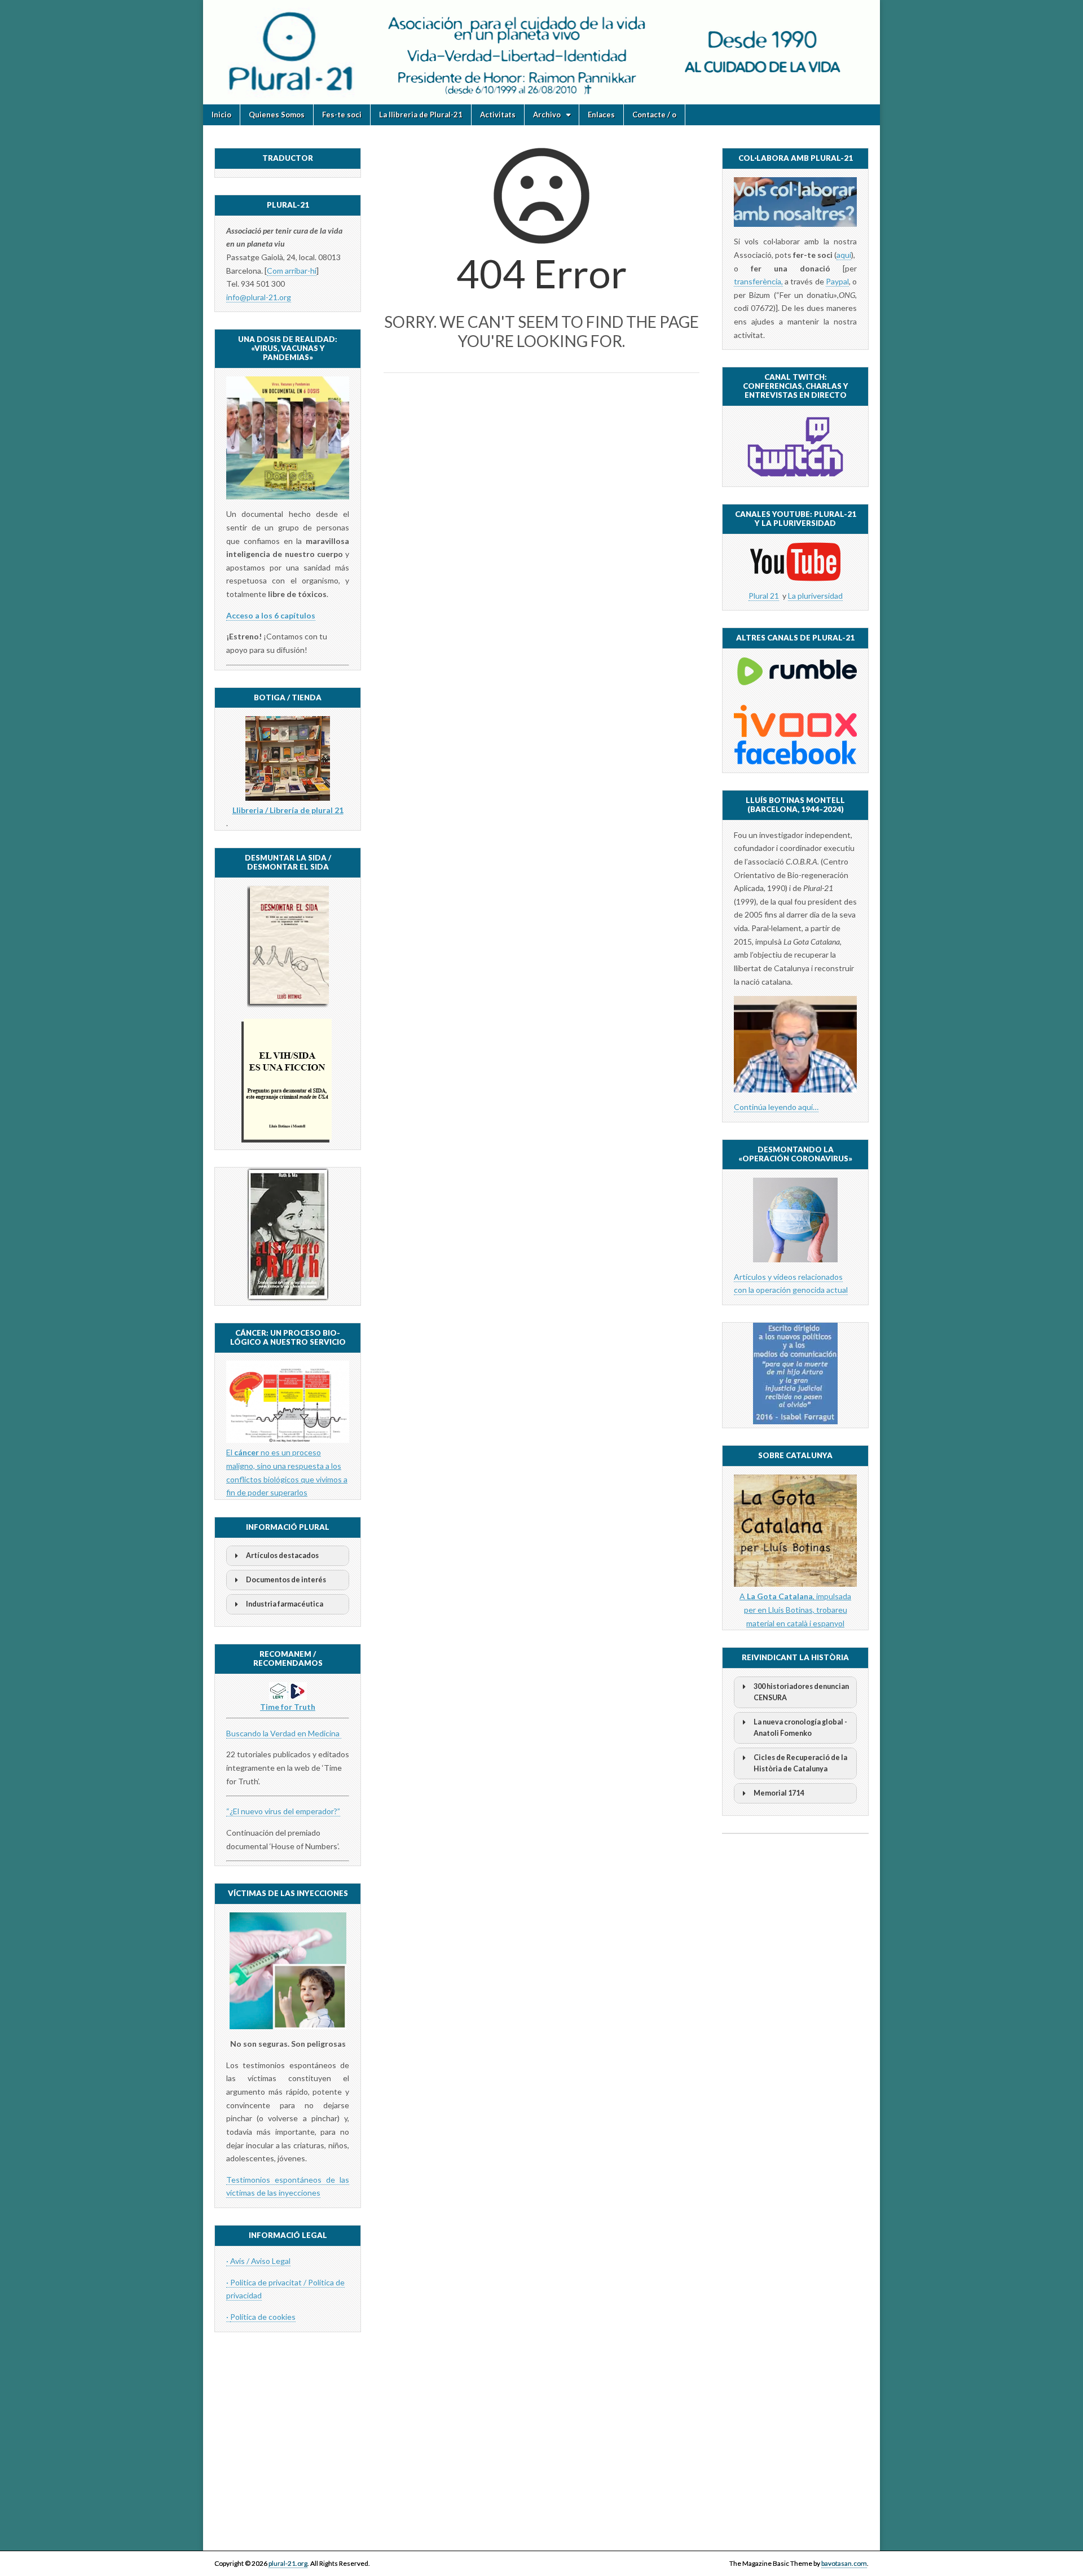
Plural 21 (764, 596)
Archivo (547, 115)
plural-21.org (288, 2563)
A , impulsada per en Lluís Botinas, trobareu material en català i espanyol (795, 1609)
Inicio (221, 115)
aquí (844, 255)
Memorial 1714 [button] (779, 1793)
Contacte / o (654, 115)
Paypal (837, 281)
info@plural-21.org (259, 297)
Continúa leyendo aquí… (776, 1107)
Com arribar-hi (292, 271)
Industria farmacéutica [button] (285, 1604)
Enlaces (601, 115)
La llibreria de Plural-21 (421, 115)
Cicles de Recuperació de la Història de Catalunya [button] (800, 1763)
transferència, (758, 281)
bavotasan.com (844, 2563)
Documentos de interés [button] (286, 1580)
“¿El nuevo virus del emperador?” (283, 1811)
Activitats (498, 115)
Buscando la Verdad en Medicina (284, 1733)
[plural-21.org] (541, 52)
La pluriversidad (815, 596)
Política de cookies (263, 2317)
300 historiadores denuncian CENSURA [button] (801, 1692)
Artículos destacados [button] (282, 1555)
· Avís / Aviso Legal (258, 2261)
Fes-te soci (342, 115)
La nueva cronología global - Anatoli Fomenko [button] (800, 1728)
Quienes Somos (277, 115)
